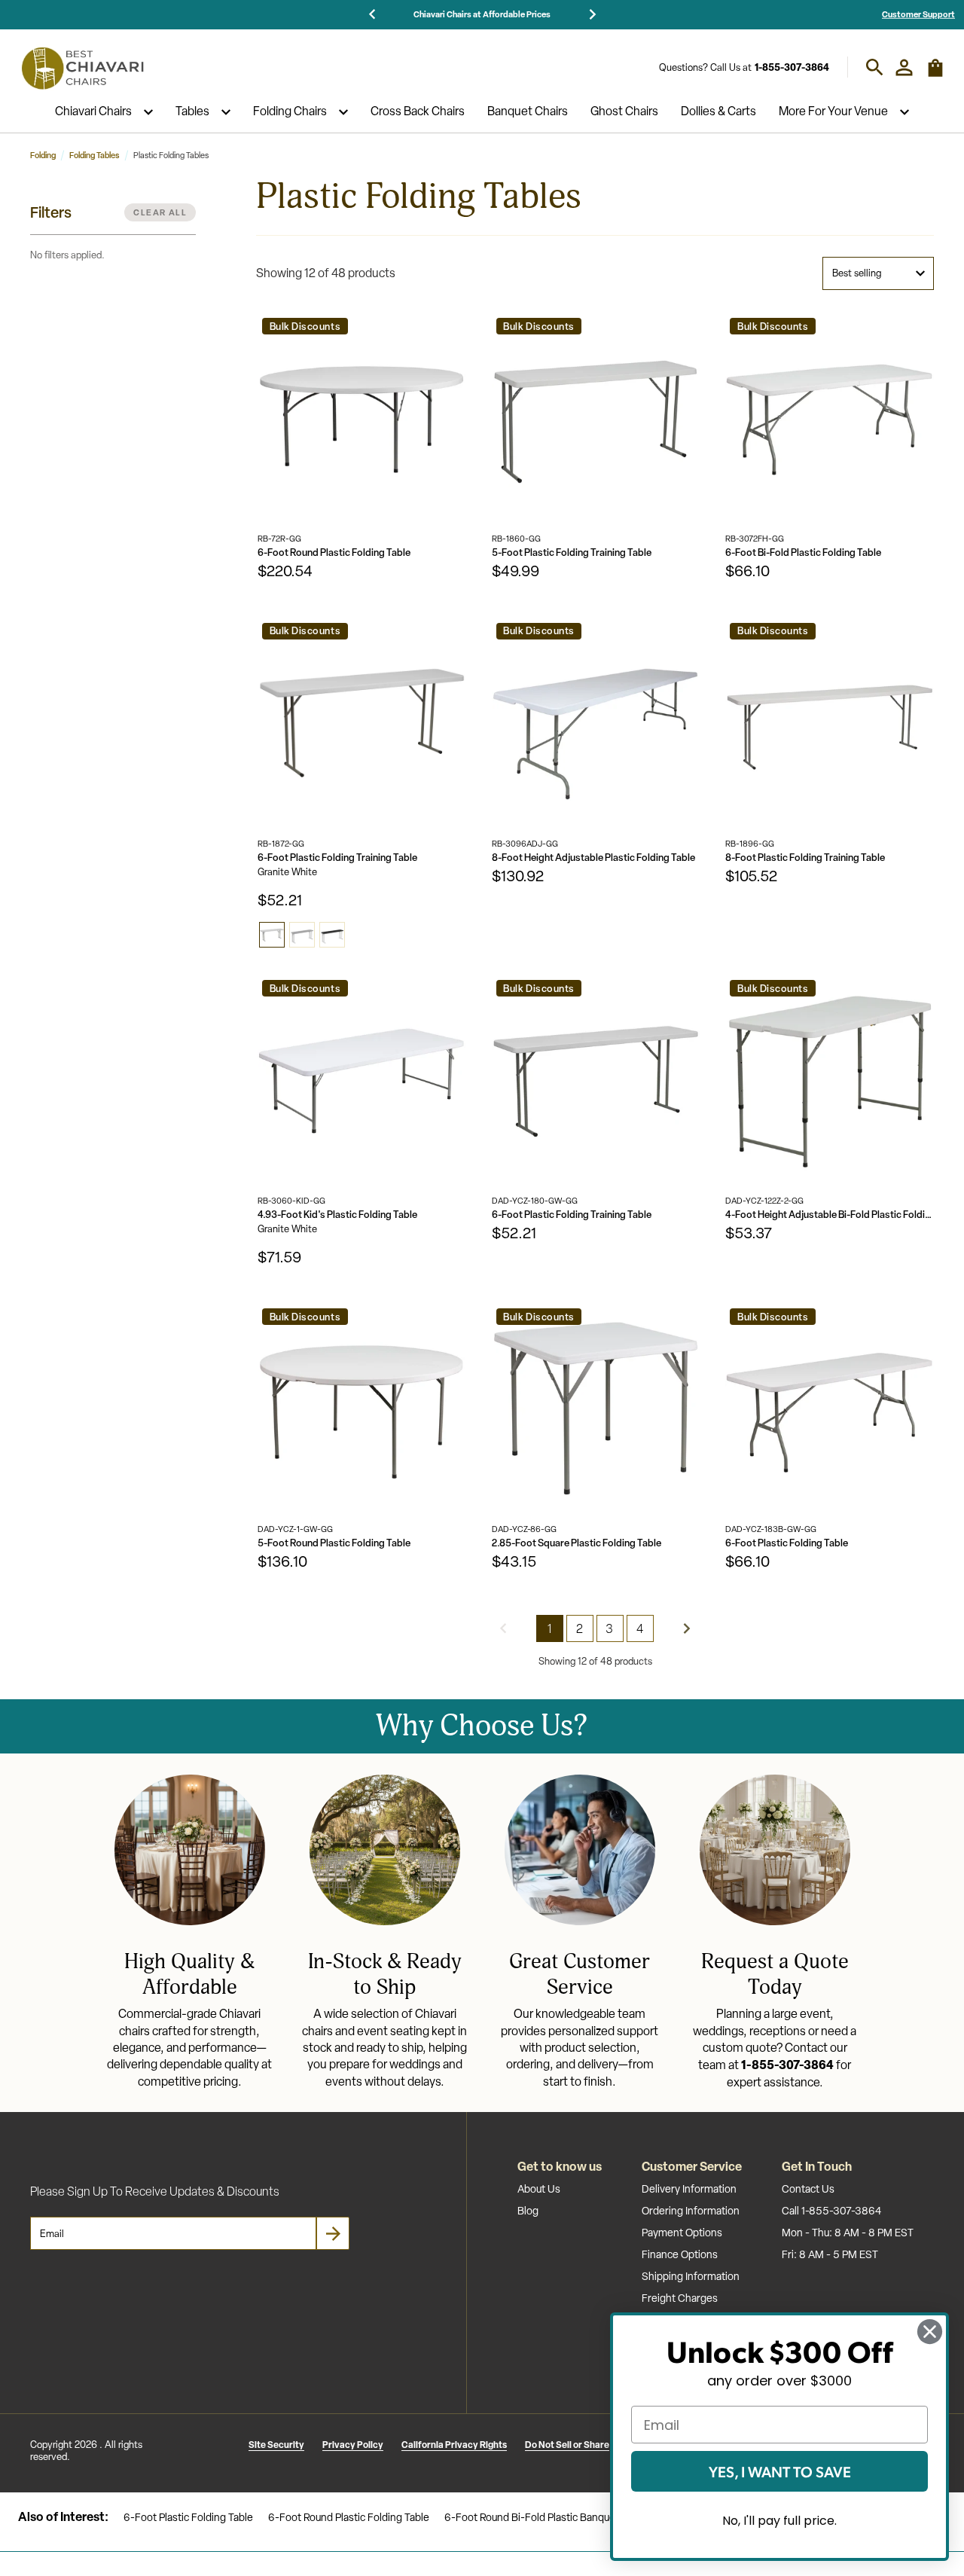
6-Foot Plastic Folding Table (787, 1543)
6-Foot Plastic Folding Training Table (337, 858)
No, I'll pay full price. (779, 2521)
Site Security (276, 2445)
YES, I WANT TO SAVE (780, 2471)
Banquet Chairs (528, 112)
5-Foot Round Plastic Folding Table (334, 1543)
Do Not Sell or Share (567, 2445)
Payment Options (682, 2233)
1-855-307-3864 (792, 67)
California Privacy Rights (454, 2445)
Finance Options (680, 2254)
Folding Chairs (290, 112)
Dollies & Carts (718, 112)
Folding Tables (95, 155)
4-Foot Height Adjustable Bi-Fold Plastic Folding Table (830, 1215)
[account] (904, 67)
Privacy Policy (353, 2445)
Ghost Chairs (624, 112)
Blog (528, 2211)
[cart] (935, 74)
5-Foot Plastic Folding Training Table (572, 552)
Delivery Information (689, 2189)
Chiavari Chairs (93, 112)
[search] (875, 67)
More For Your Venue (833, 112)
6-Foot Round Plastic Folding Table (334, 552)
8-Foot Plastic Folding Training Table (805, 858)
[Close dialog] (930, 2332)
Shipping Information (691, 2276)
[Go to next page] (687, 1628)
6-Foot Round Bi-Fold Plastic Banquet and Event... (560, 2517)
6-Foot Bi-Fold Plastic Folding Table (803, 552)
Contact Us (808, 2189)
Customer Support (918, 14)
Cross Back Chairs (418, 112)
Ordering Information (691, 2211)
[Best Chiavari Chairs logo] (82, 68)
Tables (192, 112)
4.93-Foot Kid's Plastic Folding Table (337, 1215)
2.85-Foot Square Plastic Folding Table (577, 1543)
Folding (43, 155)
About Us (539, 2189)
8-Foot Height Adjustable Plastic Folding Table (593, 858)
